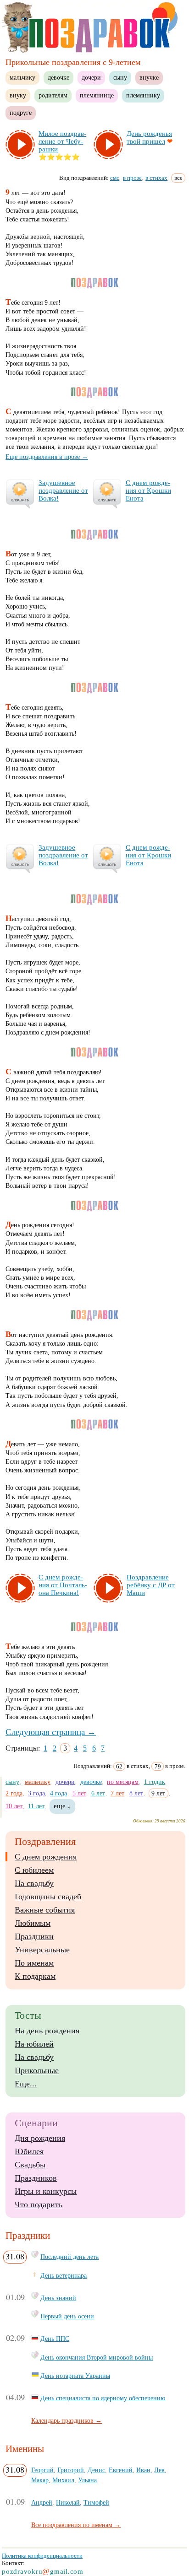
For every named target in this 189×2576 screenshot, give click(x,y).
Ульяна (87, 2480)
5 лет (79, 1793)
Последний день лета (69, 2257)
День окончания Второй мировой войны (97, 2357)
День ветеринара (64, 2275)
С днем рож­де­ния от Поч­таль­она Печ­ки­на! (63, 1585)
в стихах (156, 178)
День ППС (55, 2339)
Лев (159, 2470)
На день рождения (47, 2031)
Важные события (45, 1910)
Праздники (34, 1936)
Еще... (26, 2084)
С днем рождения (46, 1857)
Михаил (63, 2480)
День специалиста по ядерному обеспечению (103, 2398)
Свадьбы (30, 2165)
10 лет (14, 1806)
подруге (21, 113)
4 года (58, 1793)
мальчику (22, 77)
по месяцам (123, 1782)
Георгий (42, 2470)
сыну (120, 77)
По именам (34, 1963)
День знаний (58, 2298)
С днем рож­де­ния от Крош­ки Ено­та (148, 490)
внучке (149, 77)
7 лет (117, 1793)
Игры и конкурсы (46, 2191)
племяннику (143, 95)
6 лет (98, 1793)
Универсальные (42, 1950)
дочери (91, 77)
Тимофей (96, 2502)
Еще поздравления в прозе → (47, 457)
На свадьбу (34, 1883)
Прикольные (37, 2070)
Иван (143, 2470)
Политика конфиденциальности (42, 2556)
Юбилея (29, 2151)
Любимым (33, 1923)
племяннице (97, 95)
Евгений (121, 2470)
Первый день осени (67, 2316)
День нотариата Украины (75, 2376)
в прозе (132, 178)
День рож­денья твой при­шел (149, 137)
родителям (53, 95)
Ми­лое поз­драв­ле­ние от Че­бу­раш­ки (62, 141)
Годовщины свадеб (48, 1897)
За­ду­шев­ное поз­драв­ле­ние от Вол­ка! (63, 490)
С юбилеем (34, 1870)
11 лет (36, 1806)
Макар (40, 2480)
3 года (36, 1793)
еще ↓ (62, 1806)
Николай (68, 2502)
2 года (14, 1793)
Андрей (42, 2502)
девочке (58, 77)
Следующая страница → (51, 1732)
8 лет (136, 1793)
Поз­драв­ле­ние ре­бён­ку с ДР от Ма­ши (151, 1585)
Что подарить (39, 2204)
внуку (18, 95)
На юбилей (34, 2044)
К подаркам (35, 1976)
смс (115, 178)
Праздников (36, 2178)
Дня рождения (40, 2138)
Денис (96, 2470)
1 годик (155, 1782)
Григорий (71, 2470)
